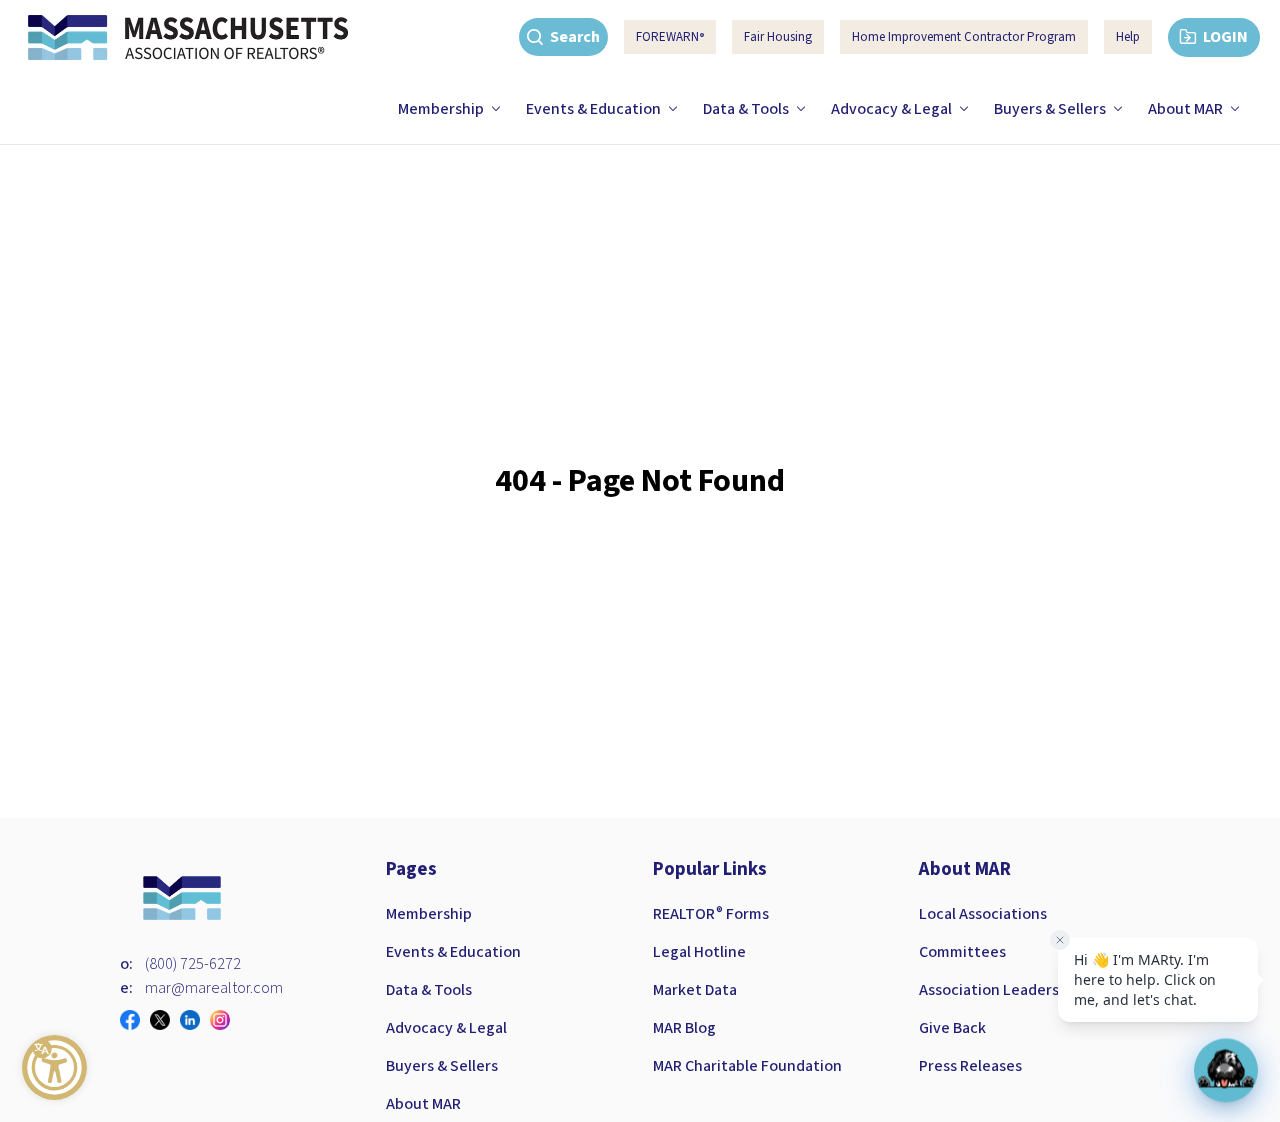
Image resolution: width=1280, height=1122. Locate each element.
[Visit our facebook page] (135, 1020)
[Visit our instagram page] (225, 1020)
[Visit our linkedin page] (195, 1020)
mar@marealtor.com (214, 988)
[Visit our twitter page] (165, 1020)
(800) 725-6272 (193, 964)
